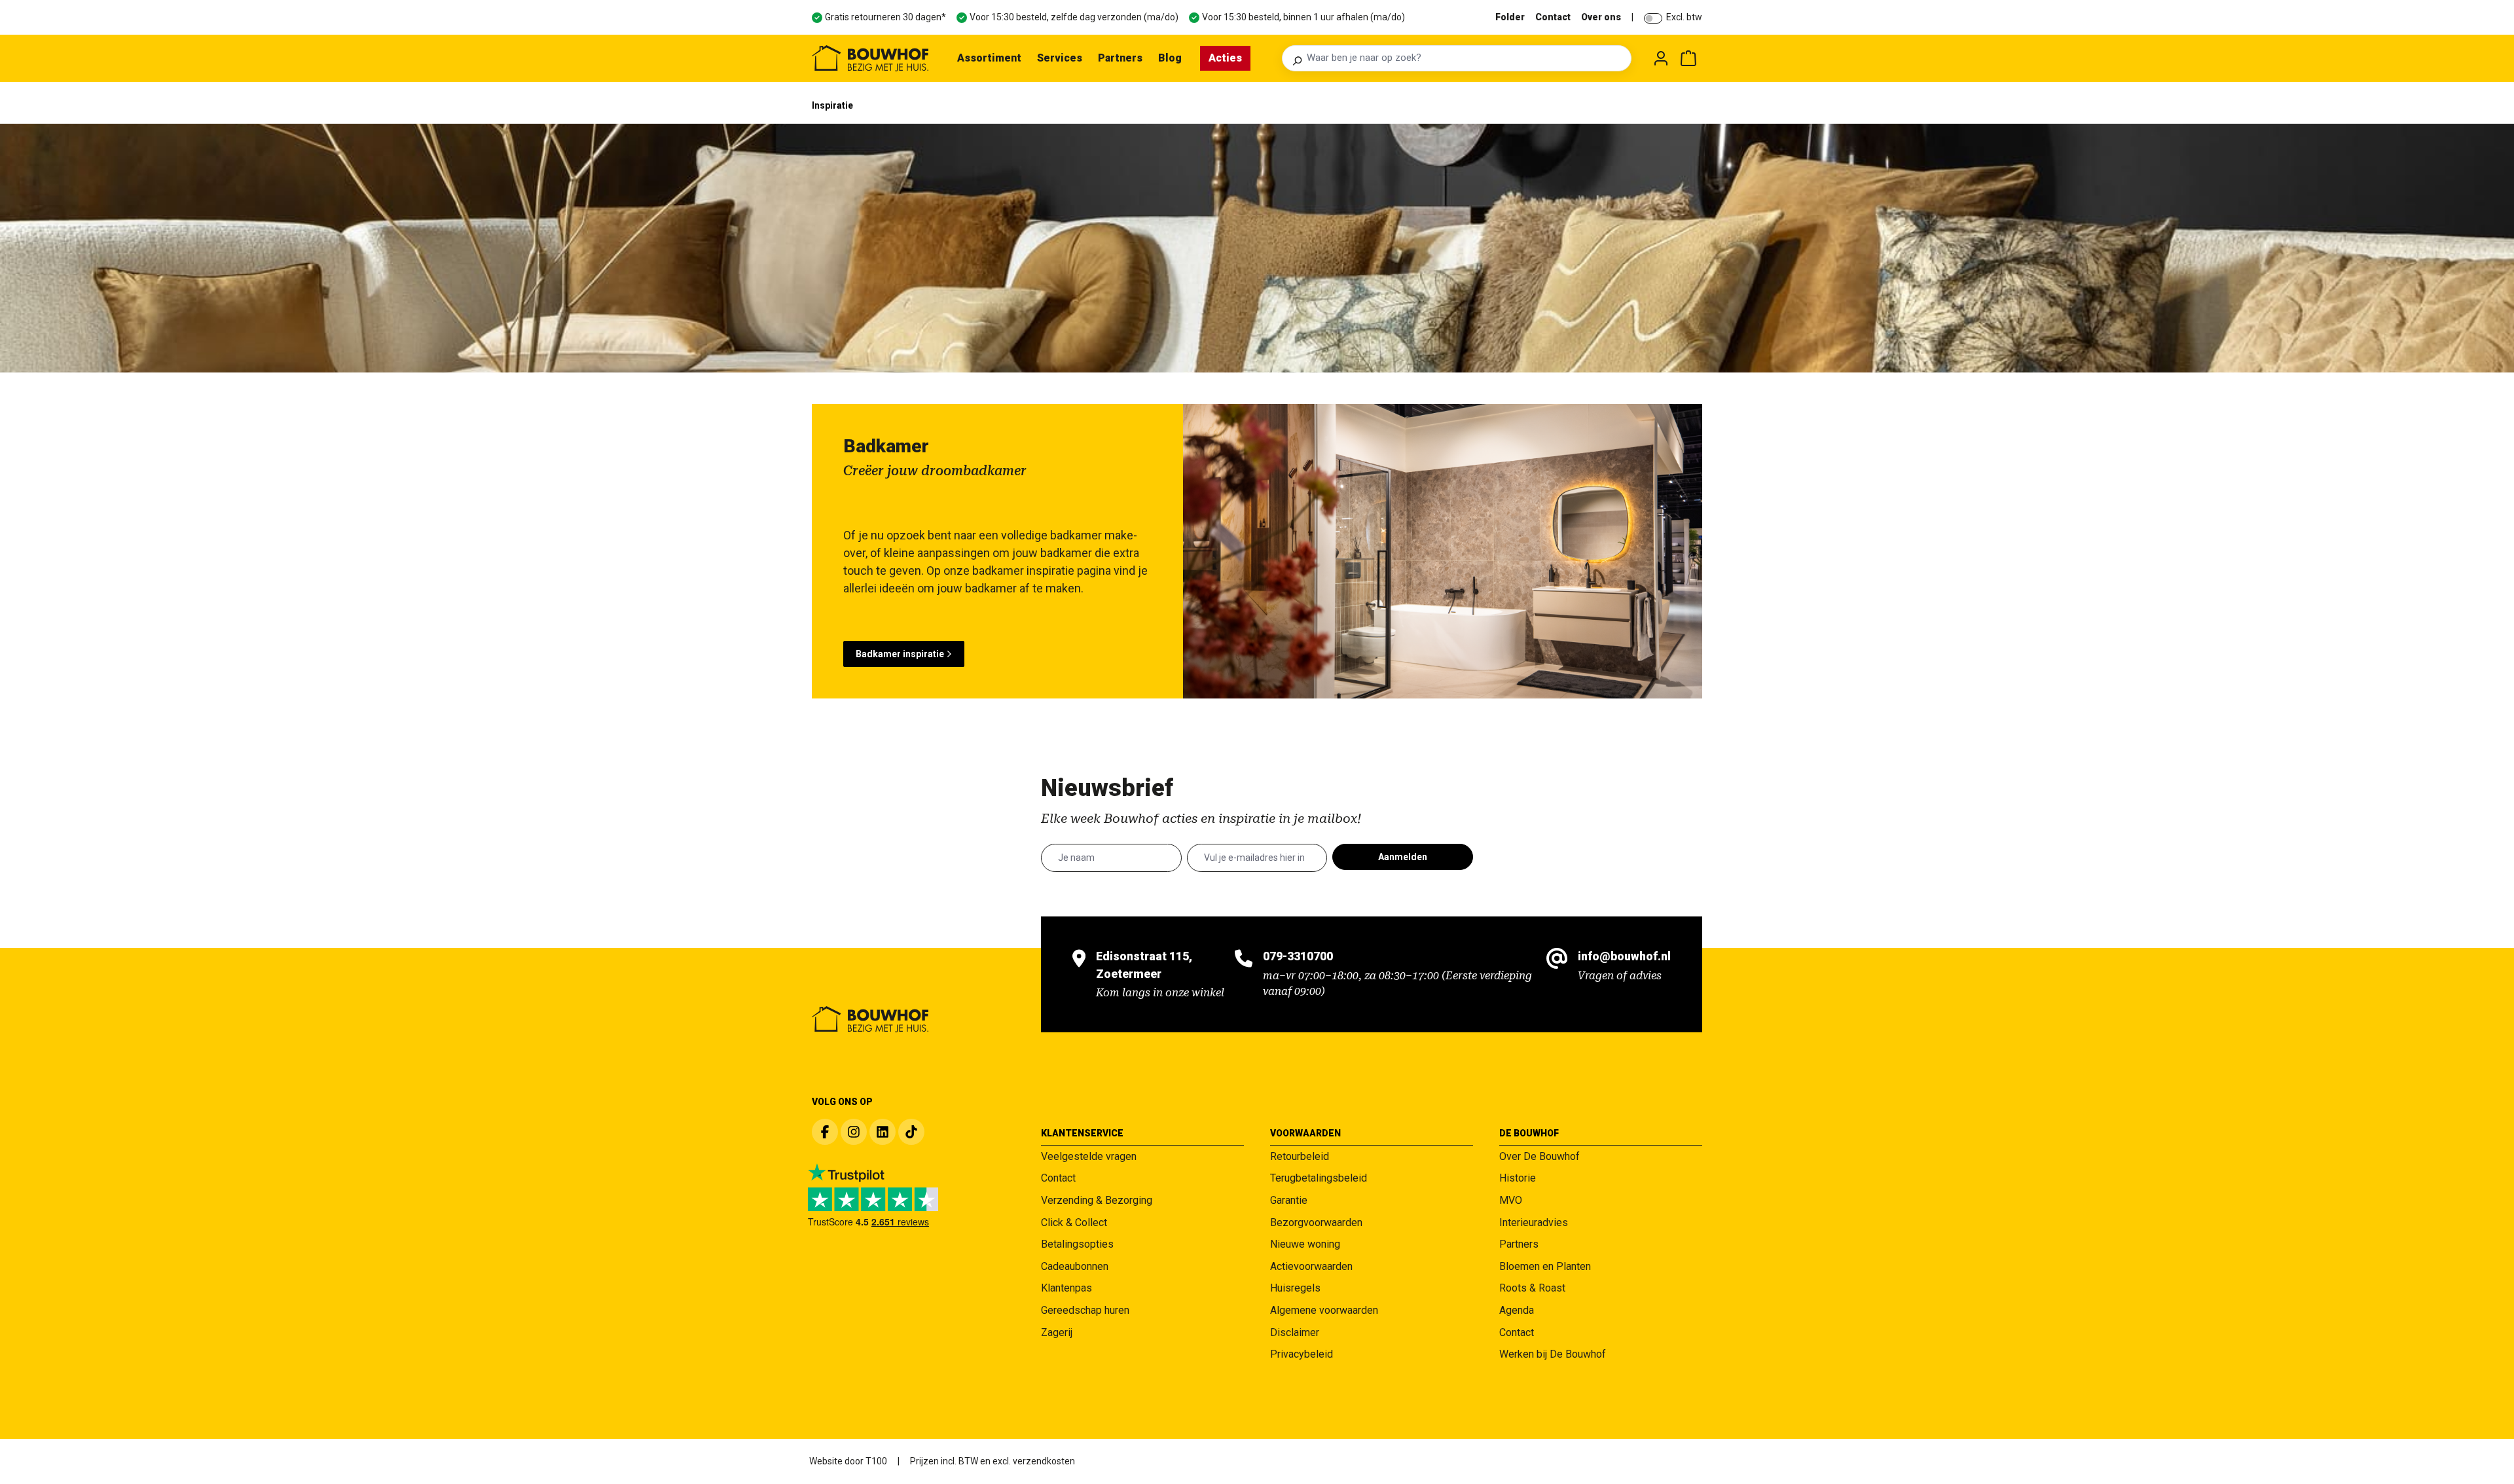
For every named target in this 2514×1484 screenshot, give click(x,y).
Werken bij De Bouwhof (1553, 1354)
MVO (1511, 1200)
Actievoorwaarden (1311, 1266)
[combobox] (1465, 58)
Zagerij (1057, 1332)
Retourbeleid (1300, 1156)
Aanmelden (1403, 857)
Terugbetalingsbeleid (1319, 1178)
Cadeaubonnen (1075, 1266)
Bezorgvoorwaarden (1316, 1222)
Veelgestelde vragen (1089, 1156)
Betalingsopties (1077, 1244)
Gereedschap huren (1085, 1310)
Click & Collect (1074, 1222)
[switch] (1653, 18)
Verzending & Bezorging (1097, 1200)
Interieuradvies (1534, 1222)
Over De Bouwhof (1539, 1156)
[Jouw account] (1661, 58)
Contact (1553, 17)
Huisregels (1295, 1288)
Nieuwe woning (1305, 1244)
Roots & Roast (1532, 1288)
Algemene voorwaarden (1324, 1310)
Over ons (1601, 17)
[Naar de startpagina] (870, 58)
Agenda (1517, 1310)
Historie (1518, 1178)
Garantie (1289, 1200)
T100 (876, 1461)
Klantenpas (1066, 1288)
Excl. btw (1684, 17)
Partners (1519, 1244)
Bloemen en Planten (1545, 1266)
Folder (1510, 17)
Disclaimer (1295, 1332)
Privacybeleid (1302, 1354)
